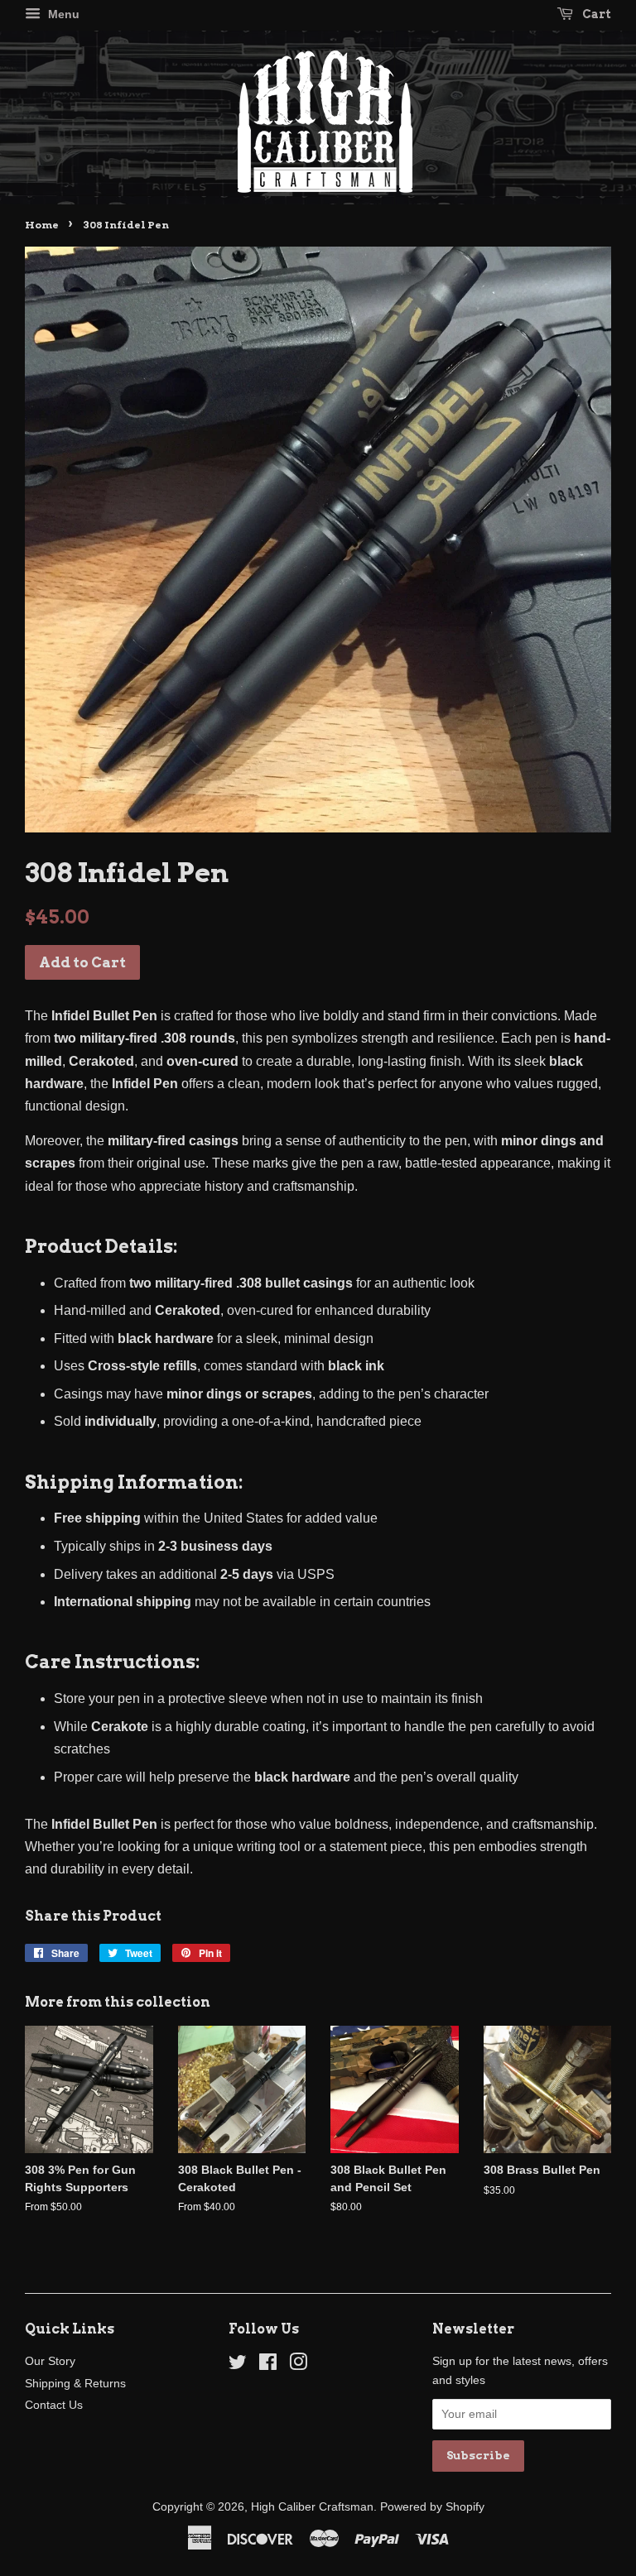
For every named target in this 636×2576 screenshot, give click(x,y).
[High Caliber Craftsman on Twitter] (238, 2365)
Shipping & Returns (75, 2384)
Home (42, 225)
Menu (62, 14)
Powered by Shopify (432, 2507)
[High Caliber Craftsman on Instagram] (298, 2365)
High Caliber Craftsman (312, 2507)
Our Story (50, 2361)
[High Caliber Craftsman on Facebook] (268, 2365)
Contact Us (54, 2405)
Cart (595, 14)
